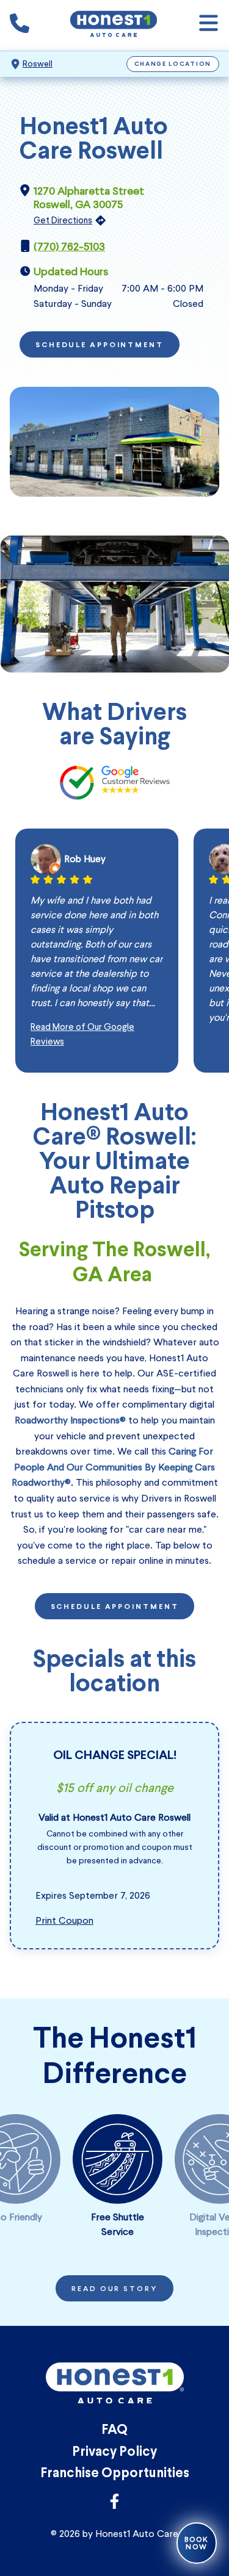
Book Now (197, 2543)
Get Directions (63, 220)
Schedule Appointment (100, 345)
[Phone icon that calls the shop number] (20, 26)
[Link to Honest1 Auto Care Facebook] (114, 2505)
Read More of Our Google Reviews (82, 1034)
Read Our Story (114, 2289)
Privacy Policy (114, 2452)
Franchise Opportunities (115, 2474)
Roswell (38, 64)
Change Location (173, 64)
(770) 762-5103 (69, 246)
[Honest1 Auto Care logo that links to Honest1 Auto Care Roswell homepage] (114, 25)
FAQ (114, 2430)
